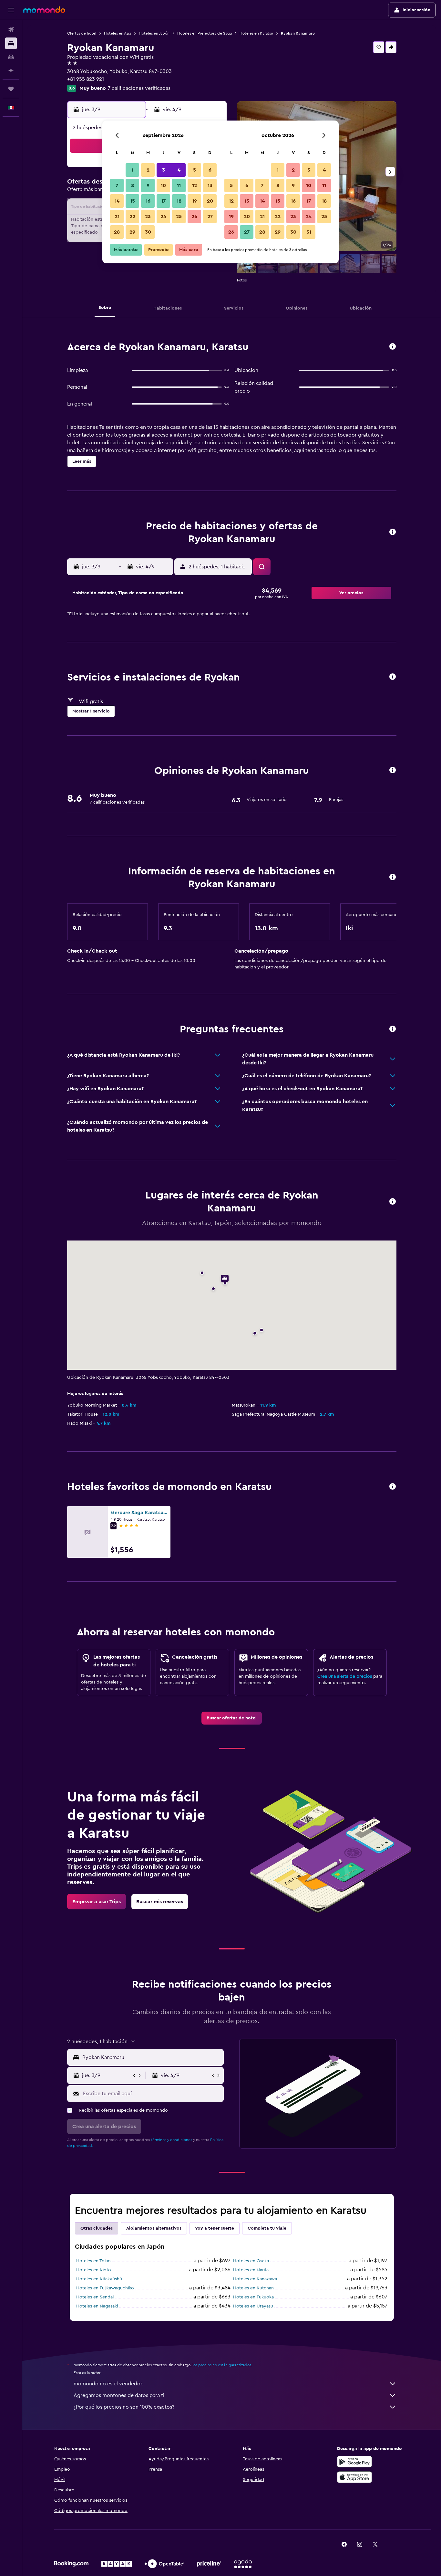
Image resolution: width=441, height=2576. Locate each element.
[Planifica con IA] (11, 70)
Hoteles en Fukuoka (253, 2297)
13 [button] (210, 185)
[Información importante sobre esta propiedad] (393, 877)
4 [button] (179, 170)
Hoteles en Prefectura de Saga (205, 33)
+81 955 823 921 (86, 79)
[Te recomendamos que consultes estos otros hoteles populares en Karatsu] (393, 1487)
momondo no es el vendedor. (108, 2384)
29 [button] (132, 232)
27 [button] (210, 216)
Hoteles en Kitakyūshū (99, 2279)
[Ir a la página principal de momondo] (44, 10)
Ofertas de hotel (82, 33)
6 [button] (210, 170)
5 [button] (195, 170)
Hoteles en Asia (118, 33)
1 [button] (132, 170)
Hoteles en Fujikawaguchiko (105, 2288)
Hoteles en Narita (251, 2270)
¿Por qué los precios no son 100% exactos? (124, 2407)
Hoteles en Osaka (251, 2261)
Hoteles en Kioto (94, 2270)
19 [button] (195, 201)
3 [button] (164, 170)
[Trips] (11, 89)
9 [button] (148, 185)
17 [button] (163, 201)
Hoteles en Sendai (95, 2297)
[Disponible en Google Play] (354, 2462)
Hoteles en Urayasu (253, 2306)
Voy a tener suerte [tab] (215, 2228)
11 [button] (179, 185)
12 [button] (195, 185)
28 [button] (117, 232)
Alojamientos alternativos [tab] (154, 2228)
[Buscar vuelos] (11, 30)
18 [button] (179, 201)
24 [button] (163, 216)
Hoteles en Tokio (93, 2261)
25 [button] (179, 216)
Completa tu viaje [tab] (267, 2228)
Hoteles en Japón (154, 33)
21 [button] (117, 216)
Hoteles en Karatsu (256, 33)
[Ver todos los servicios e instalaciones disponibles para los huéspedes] (393, 677)
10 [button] (163, 185)
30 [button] (148, 232)
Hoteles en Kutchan (253, 2288)
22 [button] (132, 216)
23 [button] (148, 216)
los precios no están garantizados (222, 2365)
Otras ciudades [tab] (97, 2228)
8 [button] (133, 185)
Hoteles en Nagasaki (97, 2306)
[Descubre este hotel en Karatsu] (393, 347)
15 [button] (133, 201)
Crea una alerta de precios (345, 1676)
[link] (232, 1718)
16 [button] (148, 201)
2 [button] (148, 170)
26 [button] (194, 216)
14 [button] (117, 201)
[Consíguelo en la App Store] (354, 2477)
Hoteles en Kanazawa (255, 2279)
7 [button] (117, 185)
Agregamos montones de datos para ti (119, 2395)
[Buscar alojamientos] (11, 43)
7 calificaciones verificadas (139, 88)
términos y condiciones (171, 2140)
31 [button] (309, 232)
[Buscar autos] (11, 57)
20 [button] (210, 201)
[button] (11, 10)
